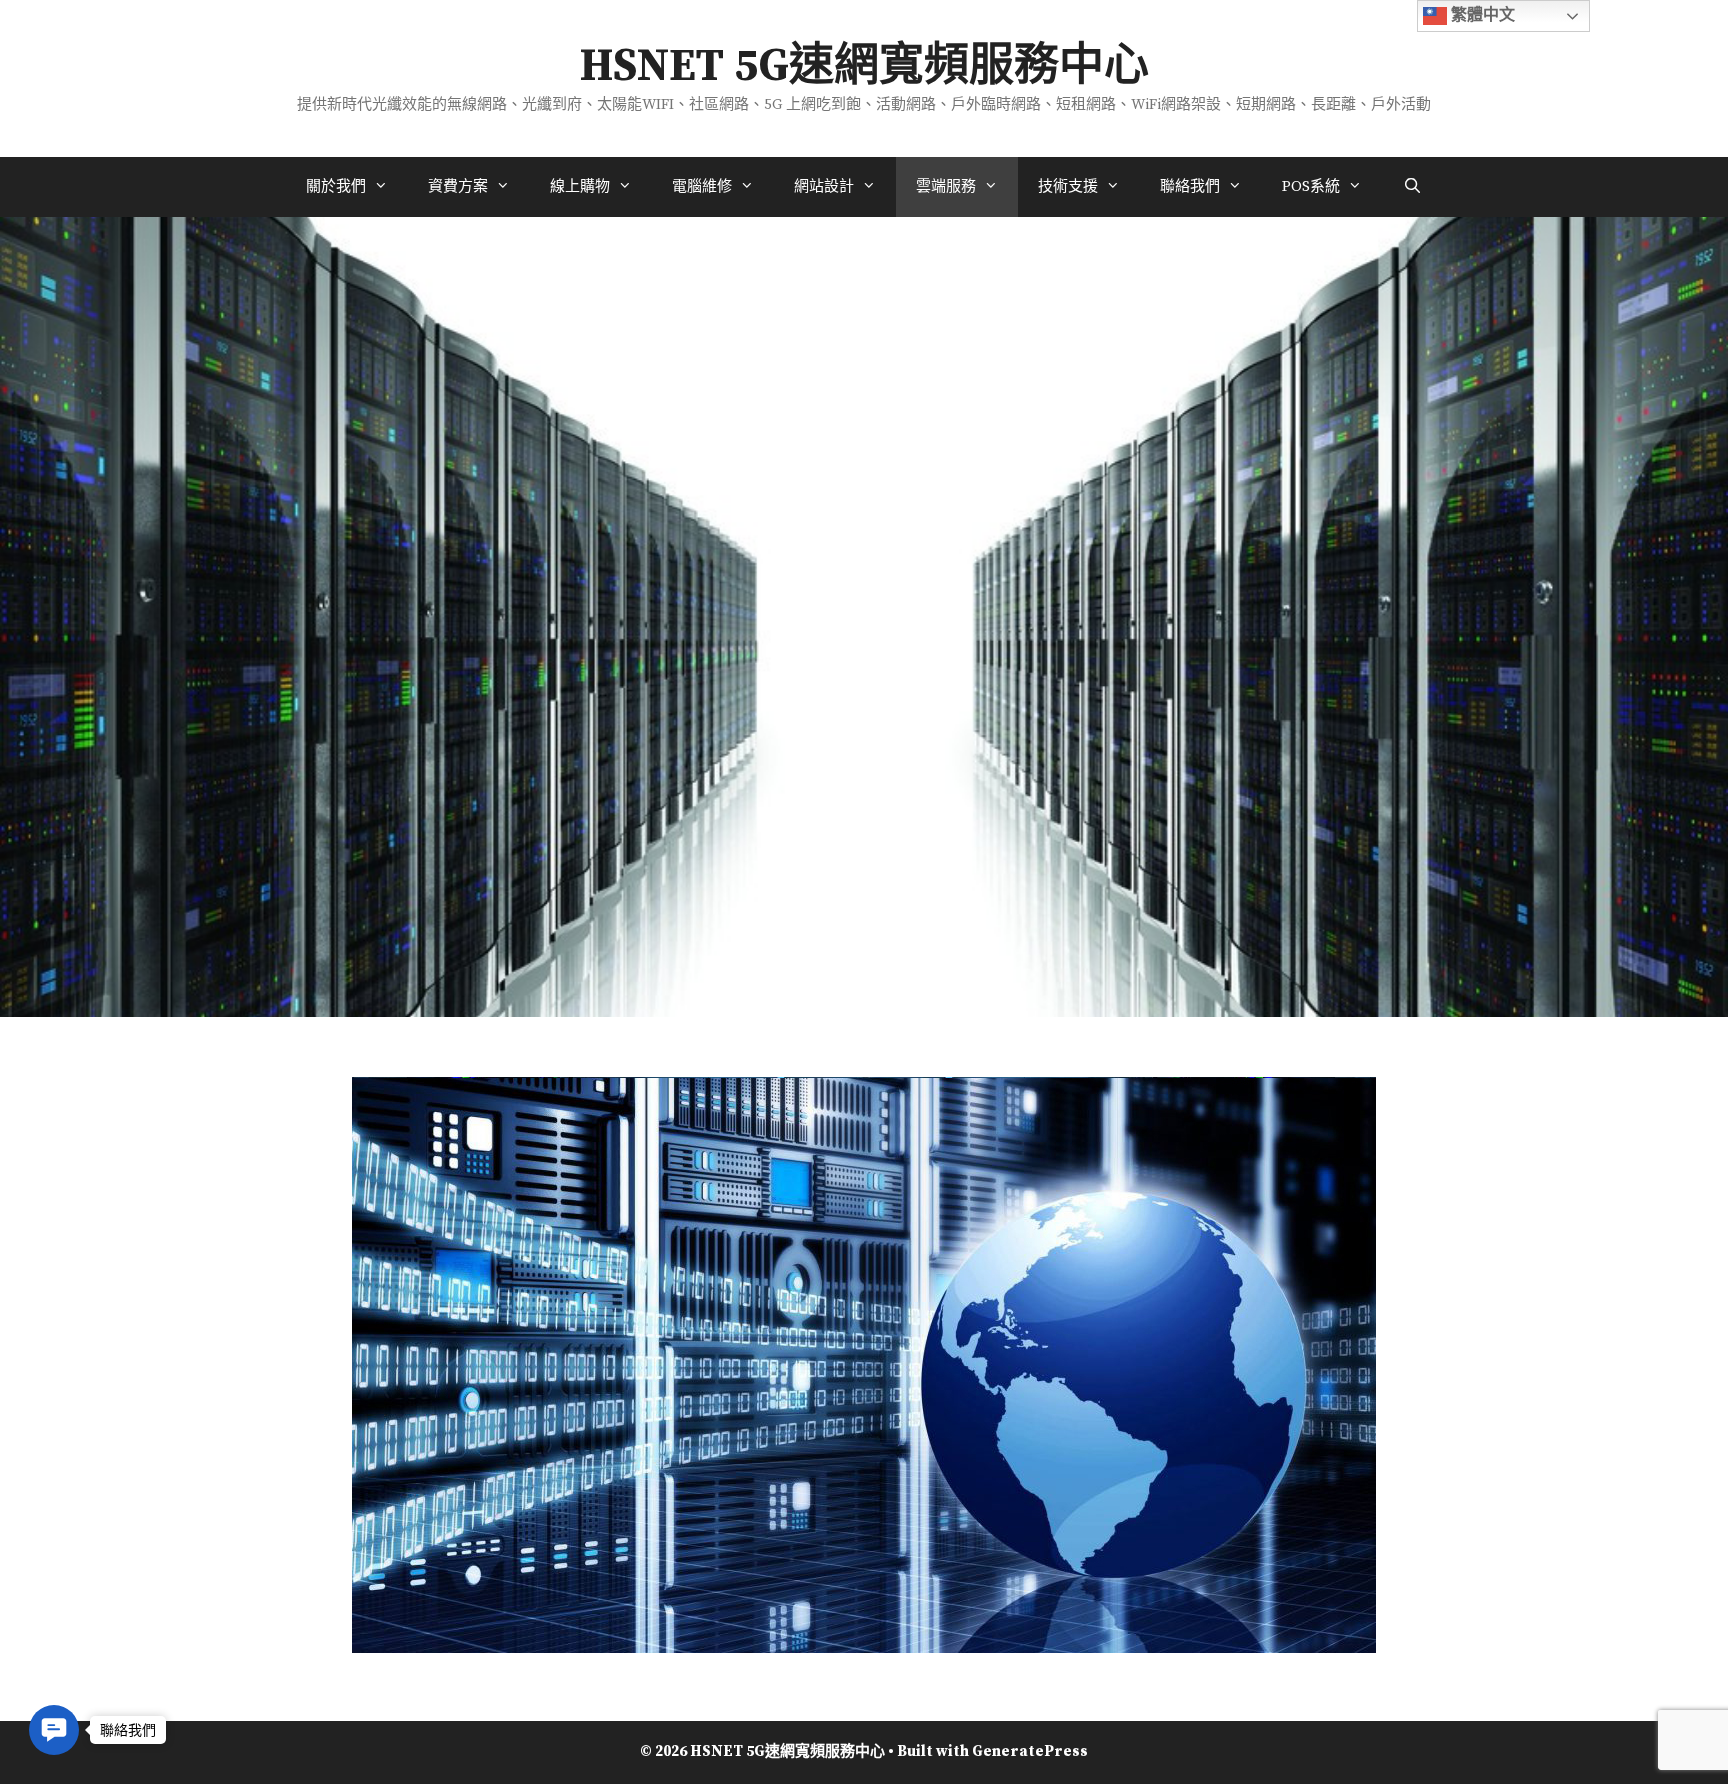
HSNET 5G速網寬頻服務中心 (864, 67)
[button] (54, 1730)
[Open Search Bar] (1411, 187)
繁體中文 (1481, 14)
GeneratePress (1030, 1751)
